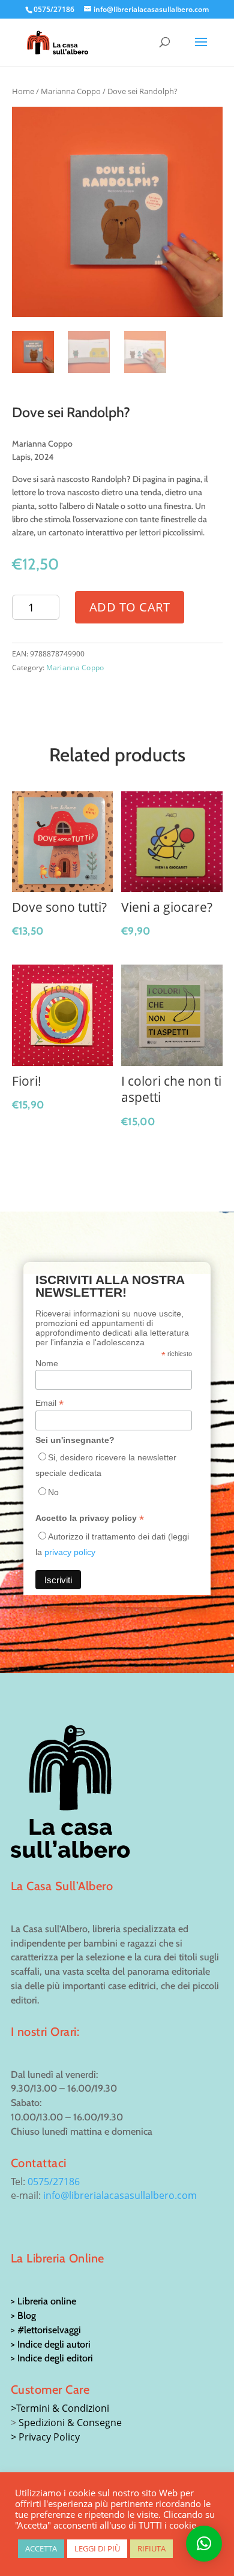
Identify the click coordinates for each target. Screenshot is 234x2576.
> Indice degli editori (52, 2358)
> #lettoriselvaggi (46, 2330)
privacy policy (70, 1552)
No (53, 1492)
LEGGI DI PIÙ (97, 2548)
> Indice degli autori (51, 2344)
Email (49, 1403)
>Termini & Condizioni (60, 2408)
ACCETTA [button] (41, 2548)
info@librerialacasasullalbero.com (120, 2195)
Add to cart (130, 607)
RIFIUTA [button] (151, 2548)
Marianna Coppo (71, 91)
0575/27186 (54, 2182)
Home (23, 91)
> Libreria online (43, 2301)
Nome (47, 1363)
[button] (204, 2544)
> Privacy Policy (45, 2437)
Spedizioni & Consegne (70, 2423)
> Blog (23, 2316)
